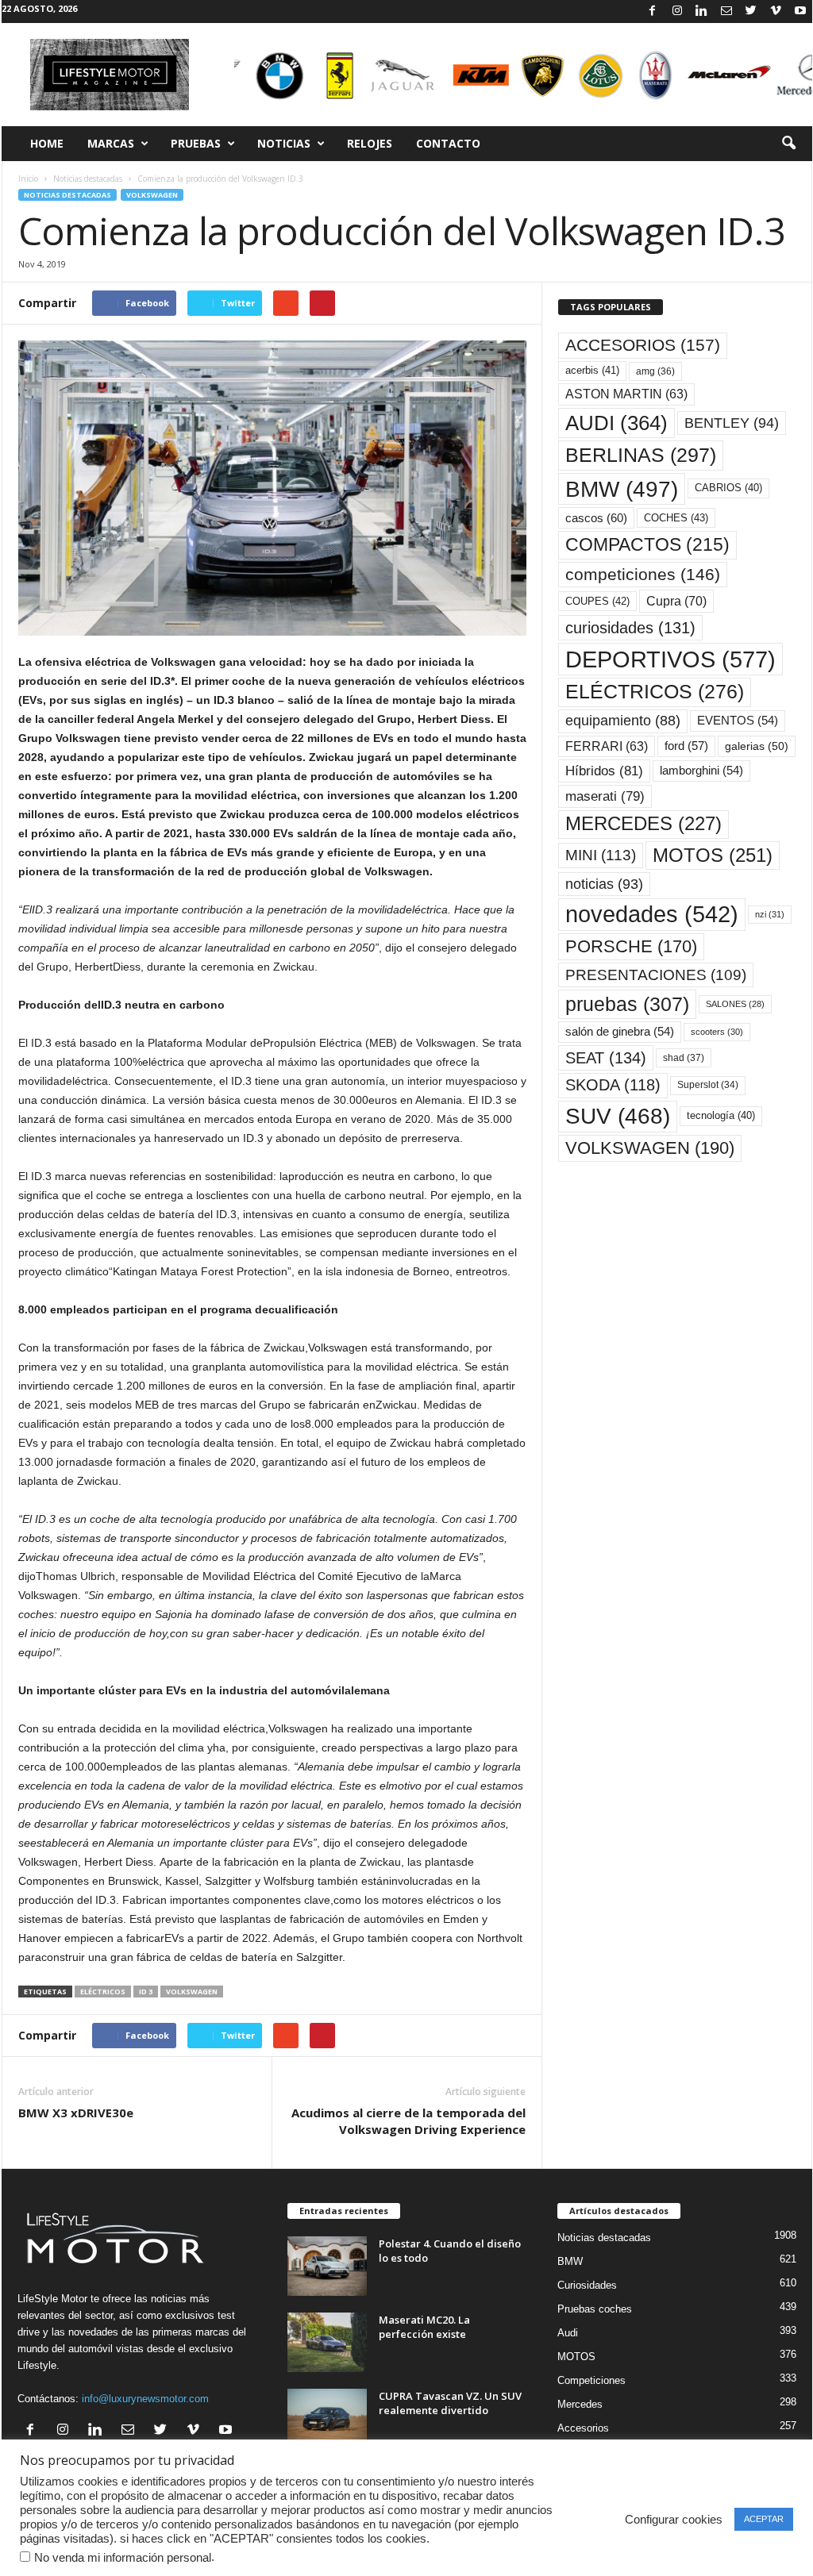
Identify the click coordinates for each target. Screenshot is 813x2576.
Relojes (370, 143)
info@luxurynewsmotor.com (145, 2399)
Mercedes (580, 2404)
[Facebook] (653, 12)
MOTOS (713, 855)
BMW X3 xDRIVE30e (76, 2113)
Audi (568, 2333)
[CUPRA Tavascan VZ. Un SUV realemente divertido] (327, 2418)
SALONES (735, 1004)
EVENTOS (738, 721)
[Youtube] (800, 12)
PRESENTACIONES (656, 975)
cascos (596, 518)
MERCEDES (643, 824)
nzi (770, 914)
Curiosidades (587, 2285)
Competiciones (591, 2380)
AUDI (616, 423)
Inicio (28, 179)
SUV (618, 1116)
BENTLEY (732, 423)
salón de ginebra (620, 1032)
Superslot (708, 1085)
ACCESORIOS (643, 345)
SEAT (606, 1058)
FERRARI (607, 746)
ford (686, 746)
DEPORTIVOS (670, 659)
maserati (605, 796)
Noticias (284, 143)
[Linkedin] (702, 12)
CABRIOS (728, 488)
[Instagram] (677, 12)
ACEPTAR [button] (764, 2519)
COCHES (676, 518)
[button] (788, 144)
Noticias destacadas (88, 179)
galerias (757, 746)
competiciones (643, 574)
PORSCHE (631, 946)
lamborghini (701, 771)
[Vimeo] (776, 12)
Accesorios (583, 2428)
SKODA (613, 1085)
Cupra (676, 601)
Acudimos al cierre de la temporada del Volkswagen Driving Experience (408, 2121)
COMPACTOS (647, 544)
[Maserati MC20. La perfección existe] (327, 2342)
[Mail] (726, 12)
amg (655, 371)
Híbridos (604, 771)
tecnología (721, 1115)
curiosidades (630, 628)
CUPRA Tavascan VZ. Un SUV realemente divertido (450, 2403)
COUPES (597, 601)
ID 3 (146, 1992)
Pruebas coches (595, 2309)
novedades (652, 914)
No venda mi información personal (123, 2558)
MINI (601, 855)
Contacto (448, 143)
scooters (717, 1032)
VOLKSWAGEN (192, 1992)
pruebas (627, 1004)
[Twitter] (751, 12)
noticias (604, 884)
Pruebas (196, 143)
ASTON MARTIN (626, 394)
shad (684, 1058)
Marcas (111, 143)
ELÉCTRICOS (103, 1992)
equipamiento (623, 721)
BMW (622, 489)
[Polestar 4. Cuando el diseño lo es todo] (327, 2266)
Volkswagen (152, 195)
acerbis (592, 370)
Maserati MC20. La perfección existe (424, 2327)
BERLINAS (641, 455)
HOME (47, 143)
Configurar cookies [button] (674, 2520)
